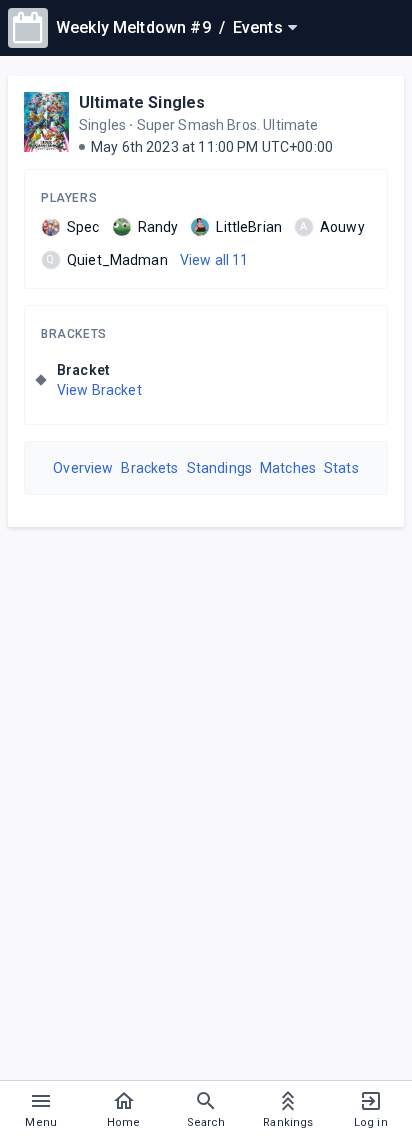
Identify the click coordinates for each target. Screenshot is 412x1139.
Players (69, 198)
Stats (341, 468)
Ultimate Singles (142, 102)
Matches (288, 468)
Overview (83, 468)
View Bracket (99, 390)
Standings (219, 468)
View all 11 (214, 260)
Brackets (74, 334)
